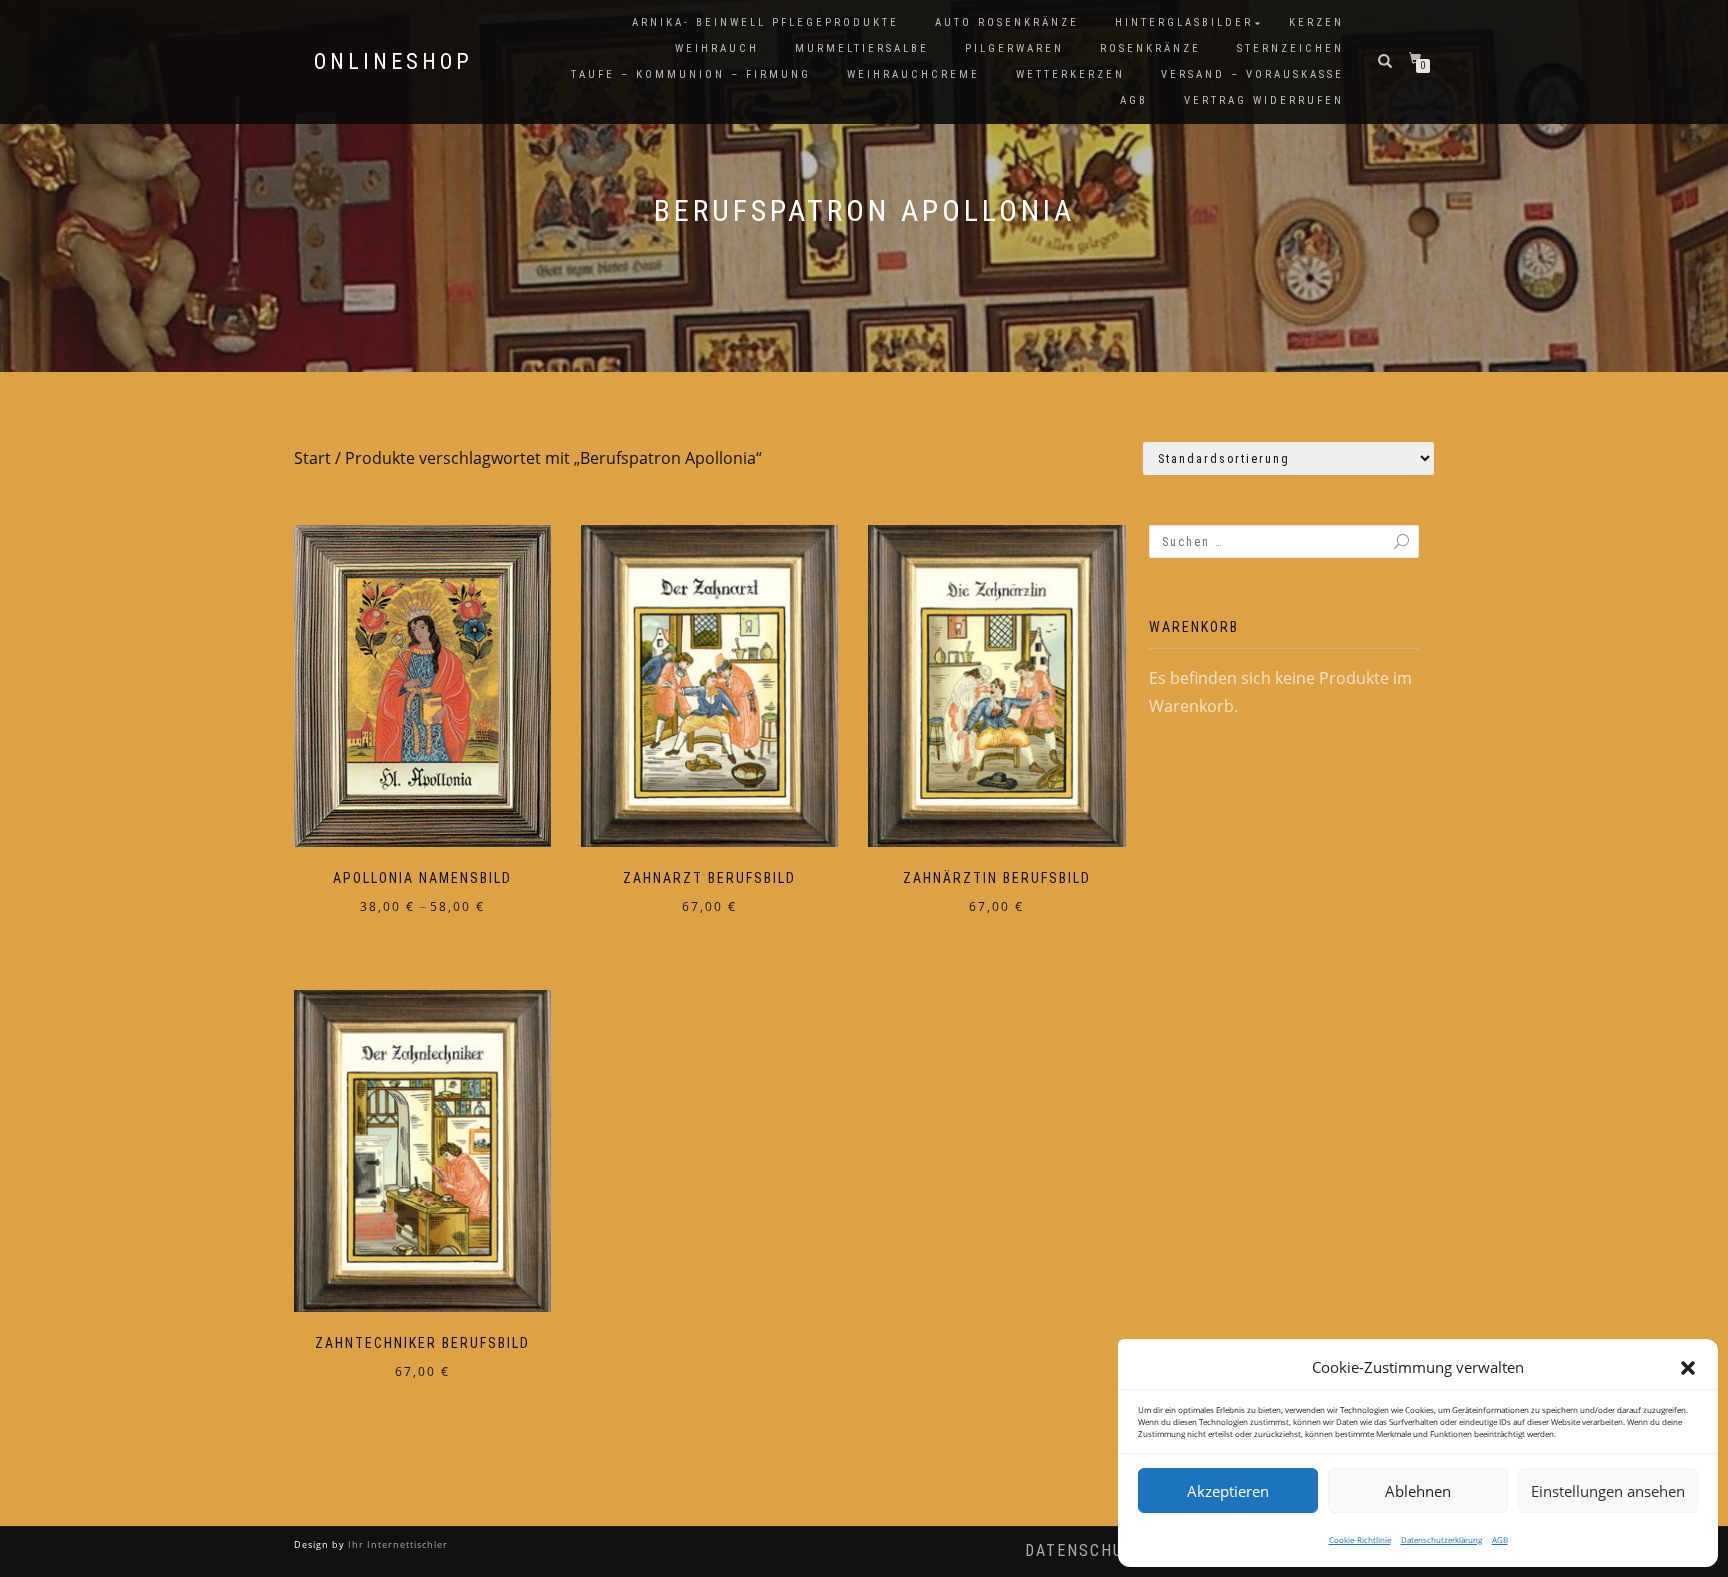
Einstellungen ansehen (1608, 1491)
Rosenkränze (1150, 48)
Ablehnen (1418, 1491)
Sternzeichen (1290, 48)
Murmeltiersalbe (862, 48)
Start (312, 458)
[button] (1688, 1368)
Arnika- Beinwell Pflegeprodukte (765, 22)
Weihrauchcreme (913, 74)
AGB (1500, 1539)
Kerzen (1316, 22)
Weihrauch (717, 48)
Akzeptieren (1228, 1491)
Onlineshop (393, 62)
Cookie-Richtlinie (1360, 1539)
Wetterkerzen (1070, 74)
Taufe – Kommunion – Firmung (691, 74)
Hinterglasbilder (1184, 22)
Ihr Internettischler (396, 1544)
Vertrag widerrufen (1264, 100)
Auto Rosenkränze (1007, 22)
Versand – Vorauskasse (1252, 74)
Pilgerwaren (1014, 48)
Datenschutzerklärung (1441, 1539)
